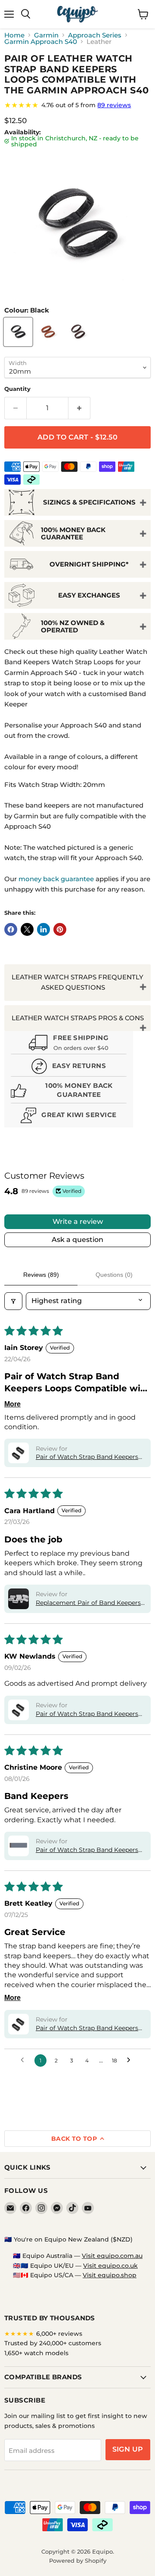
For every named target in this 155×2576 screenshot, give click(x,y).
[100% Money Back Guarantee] (69, 1092)
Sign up (128, 2449)
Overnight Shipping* (89, 564)
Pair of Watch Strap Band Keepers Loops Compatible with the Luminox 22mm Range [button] (91, 2028)
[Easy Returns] (69, 1067)
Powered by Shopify (78, 2561)
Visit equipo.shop (110, 2275)
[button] (19, 1453)
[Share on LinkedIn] (43, 929)
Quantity (17, 389)
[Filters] (13, 1301)
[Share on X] (27, 929)
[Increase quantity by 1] (79, 408)
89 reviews (114, 105)
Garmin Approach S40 (41, 42)
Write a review (78, 1221)
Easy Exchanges (89, 595)
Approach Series (95, 35)
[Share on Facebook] (11, 929)
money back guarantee (56, 879)
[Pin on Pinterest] (60, 929)
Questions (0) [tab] (114, 1275)
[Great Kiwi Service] (69, 1116)
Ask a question (77, 1240)
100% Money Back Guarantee (73, 533)
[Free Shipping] (69, 1043)
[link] (77, 105)
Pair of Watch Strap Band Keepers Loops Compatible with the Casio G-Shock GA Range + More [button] (90, 1714)
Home (14, 35)
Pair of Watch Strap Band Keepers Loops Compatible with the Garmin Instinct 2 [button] (89, 1457)
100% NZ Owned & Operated (73, 626)
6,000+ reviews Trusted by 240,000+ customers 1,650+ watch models (53, 2343)
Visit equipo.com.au (112, 2256)
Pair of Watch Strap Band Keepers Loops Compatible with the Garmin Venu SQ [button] (89, 1850)
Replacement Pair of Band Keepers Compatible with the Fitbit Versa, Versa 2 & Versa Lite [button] (88, 1603)
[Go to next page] (131, 2060)
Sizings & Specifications (89, 502)
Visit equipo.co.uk (110, 2266)
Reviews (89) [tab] (41, 1275)
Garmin (46, 35)
